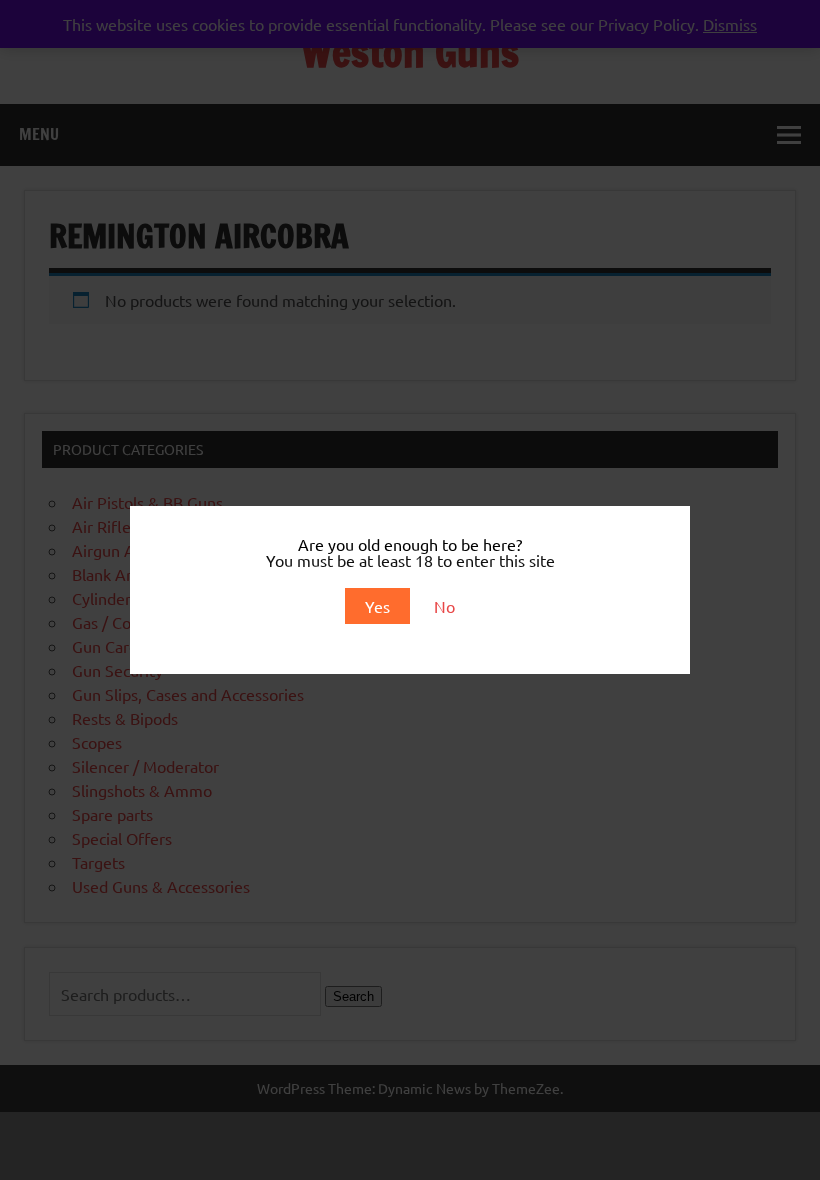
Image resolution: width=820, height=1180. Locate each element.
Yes (377, 606)
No (444, 606)
